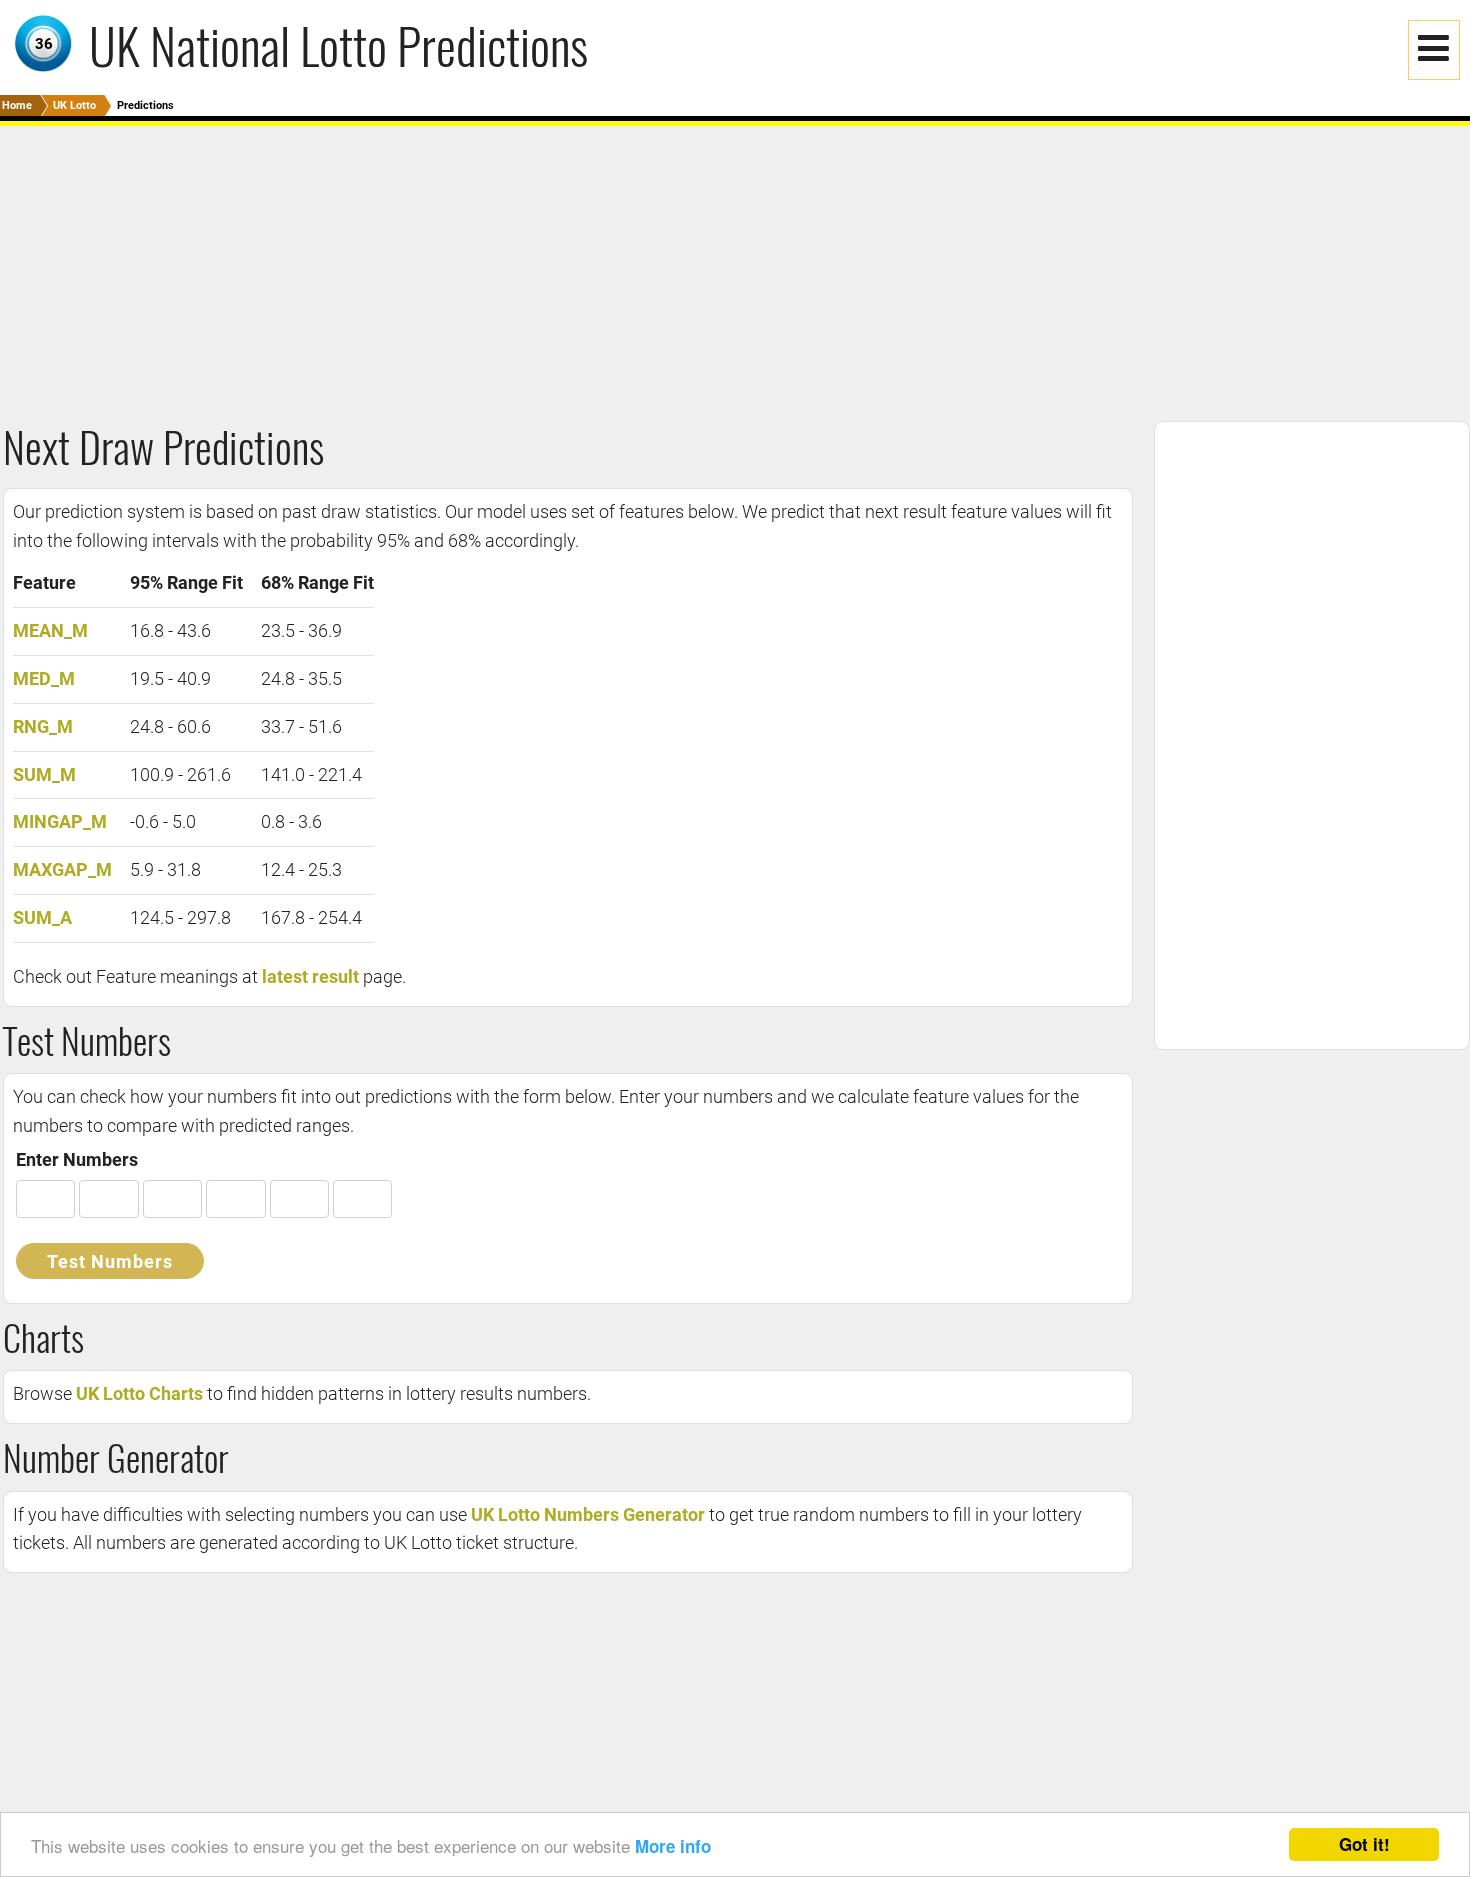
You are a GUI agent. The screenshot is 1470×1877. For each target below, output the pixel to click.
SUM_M (44, 774)
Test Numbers (110, 1261)
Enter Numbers (77, 1159)
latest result (310, 976)
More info (673, 1846)
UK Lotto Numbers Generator (588, 1514)
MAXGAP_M (62, 869)
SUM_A (42, 917)
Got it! (1364, 1844)
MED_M (44, 678)
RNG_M (43, 726)
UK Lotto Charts (139, 1393)
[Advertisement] (600, 266)
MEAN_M (50, 630)
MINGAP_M (60, 821)
